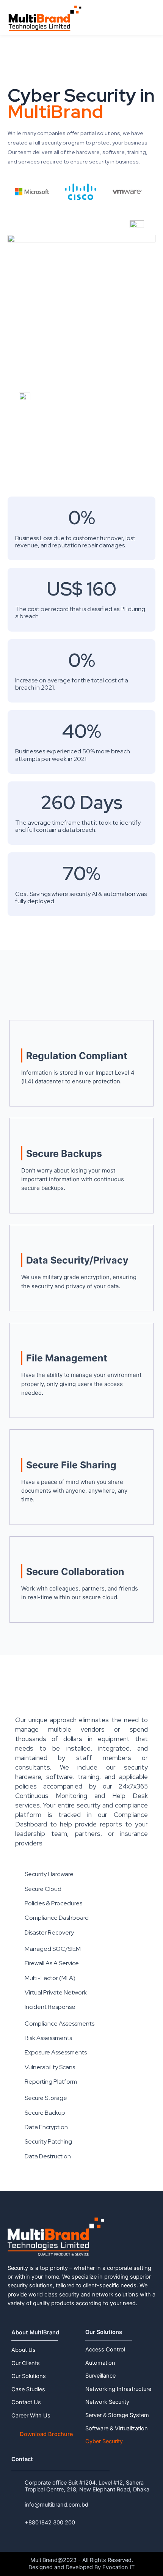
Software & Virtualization (117, 2428)
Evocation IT (118, 2567)
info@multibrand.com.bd (56, 2505)
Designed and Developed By (65, 2567)
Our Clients (26, 2363)
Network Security (107, 2402)
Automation (100, 2363)
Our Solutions (29, 2376)
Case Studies (28, 2389)
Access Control (105, 2350)
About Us (24, 2350)
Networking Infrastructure (118, 2389)
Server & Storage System (117, 2415)
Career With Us (31, 2416)
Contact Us (26, 2402)
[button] (149, 21)
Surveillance (100, 2376)
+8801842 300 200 (50, 2523)
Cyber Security (104, 2441)
